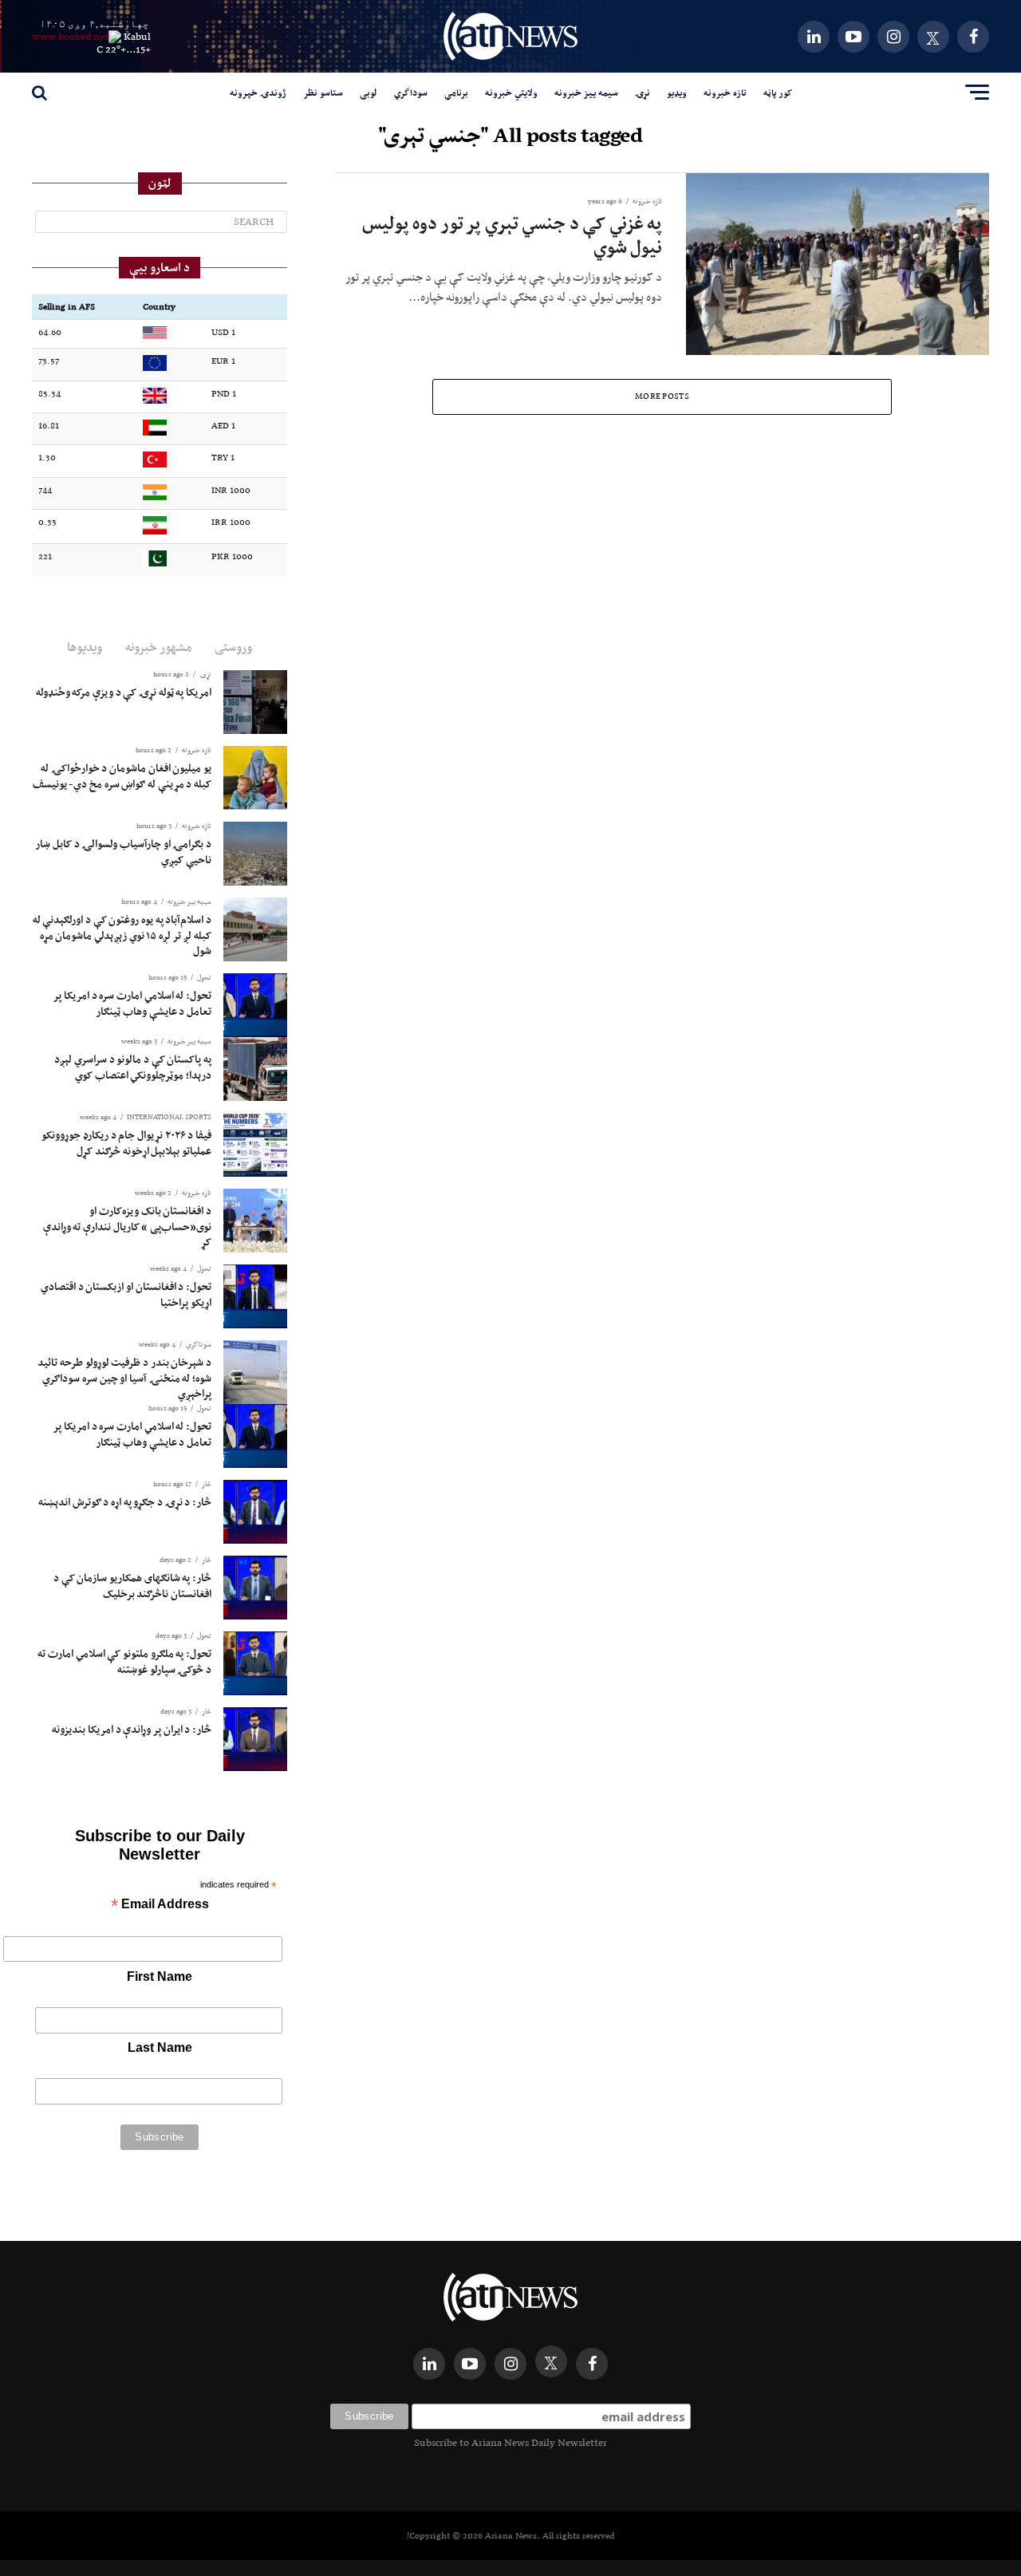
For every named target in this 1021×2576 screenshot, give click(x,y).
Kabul (137, 36)
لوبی (369, 93)
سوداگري (411, 93)
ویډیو (677, 93)
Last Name (160, 2047)
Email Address (160, 1905)
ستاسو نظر (323, 93)
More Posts (662, 396)
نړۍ (643, 93)
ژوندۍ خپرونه (258, 93)
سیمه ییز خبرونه (586, 93)
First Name (160, 1976)
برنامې (456, 93)
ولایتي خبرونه (511, 93)
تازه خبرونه (725, 93)
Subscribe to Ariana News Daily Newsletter (510, 2442)
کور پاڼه (778, 93)
